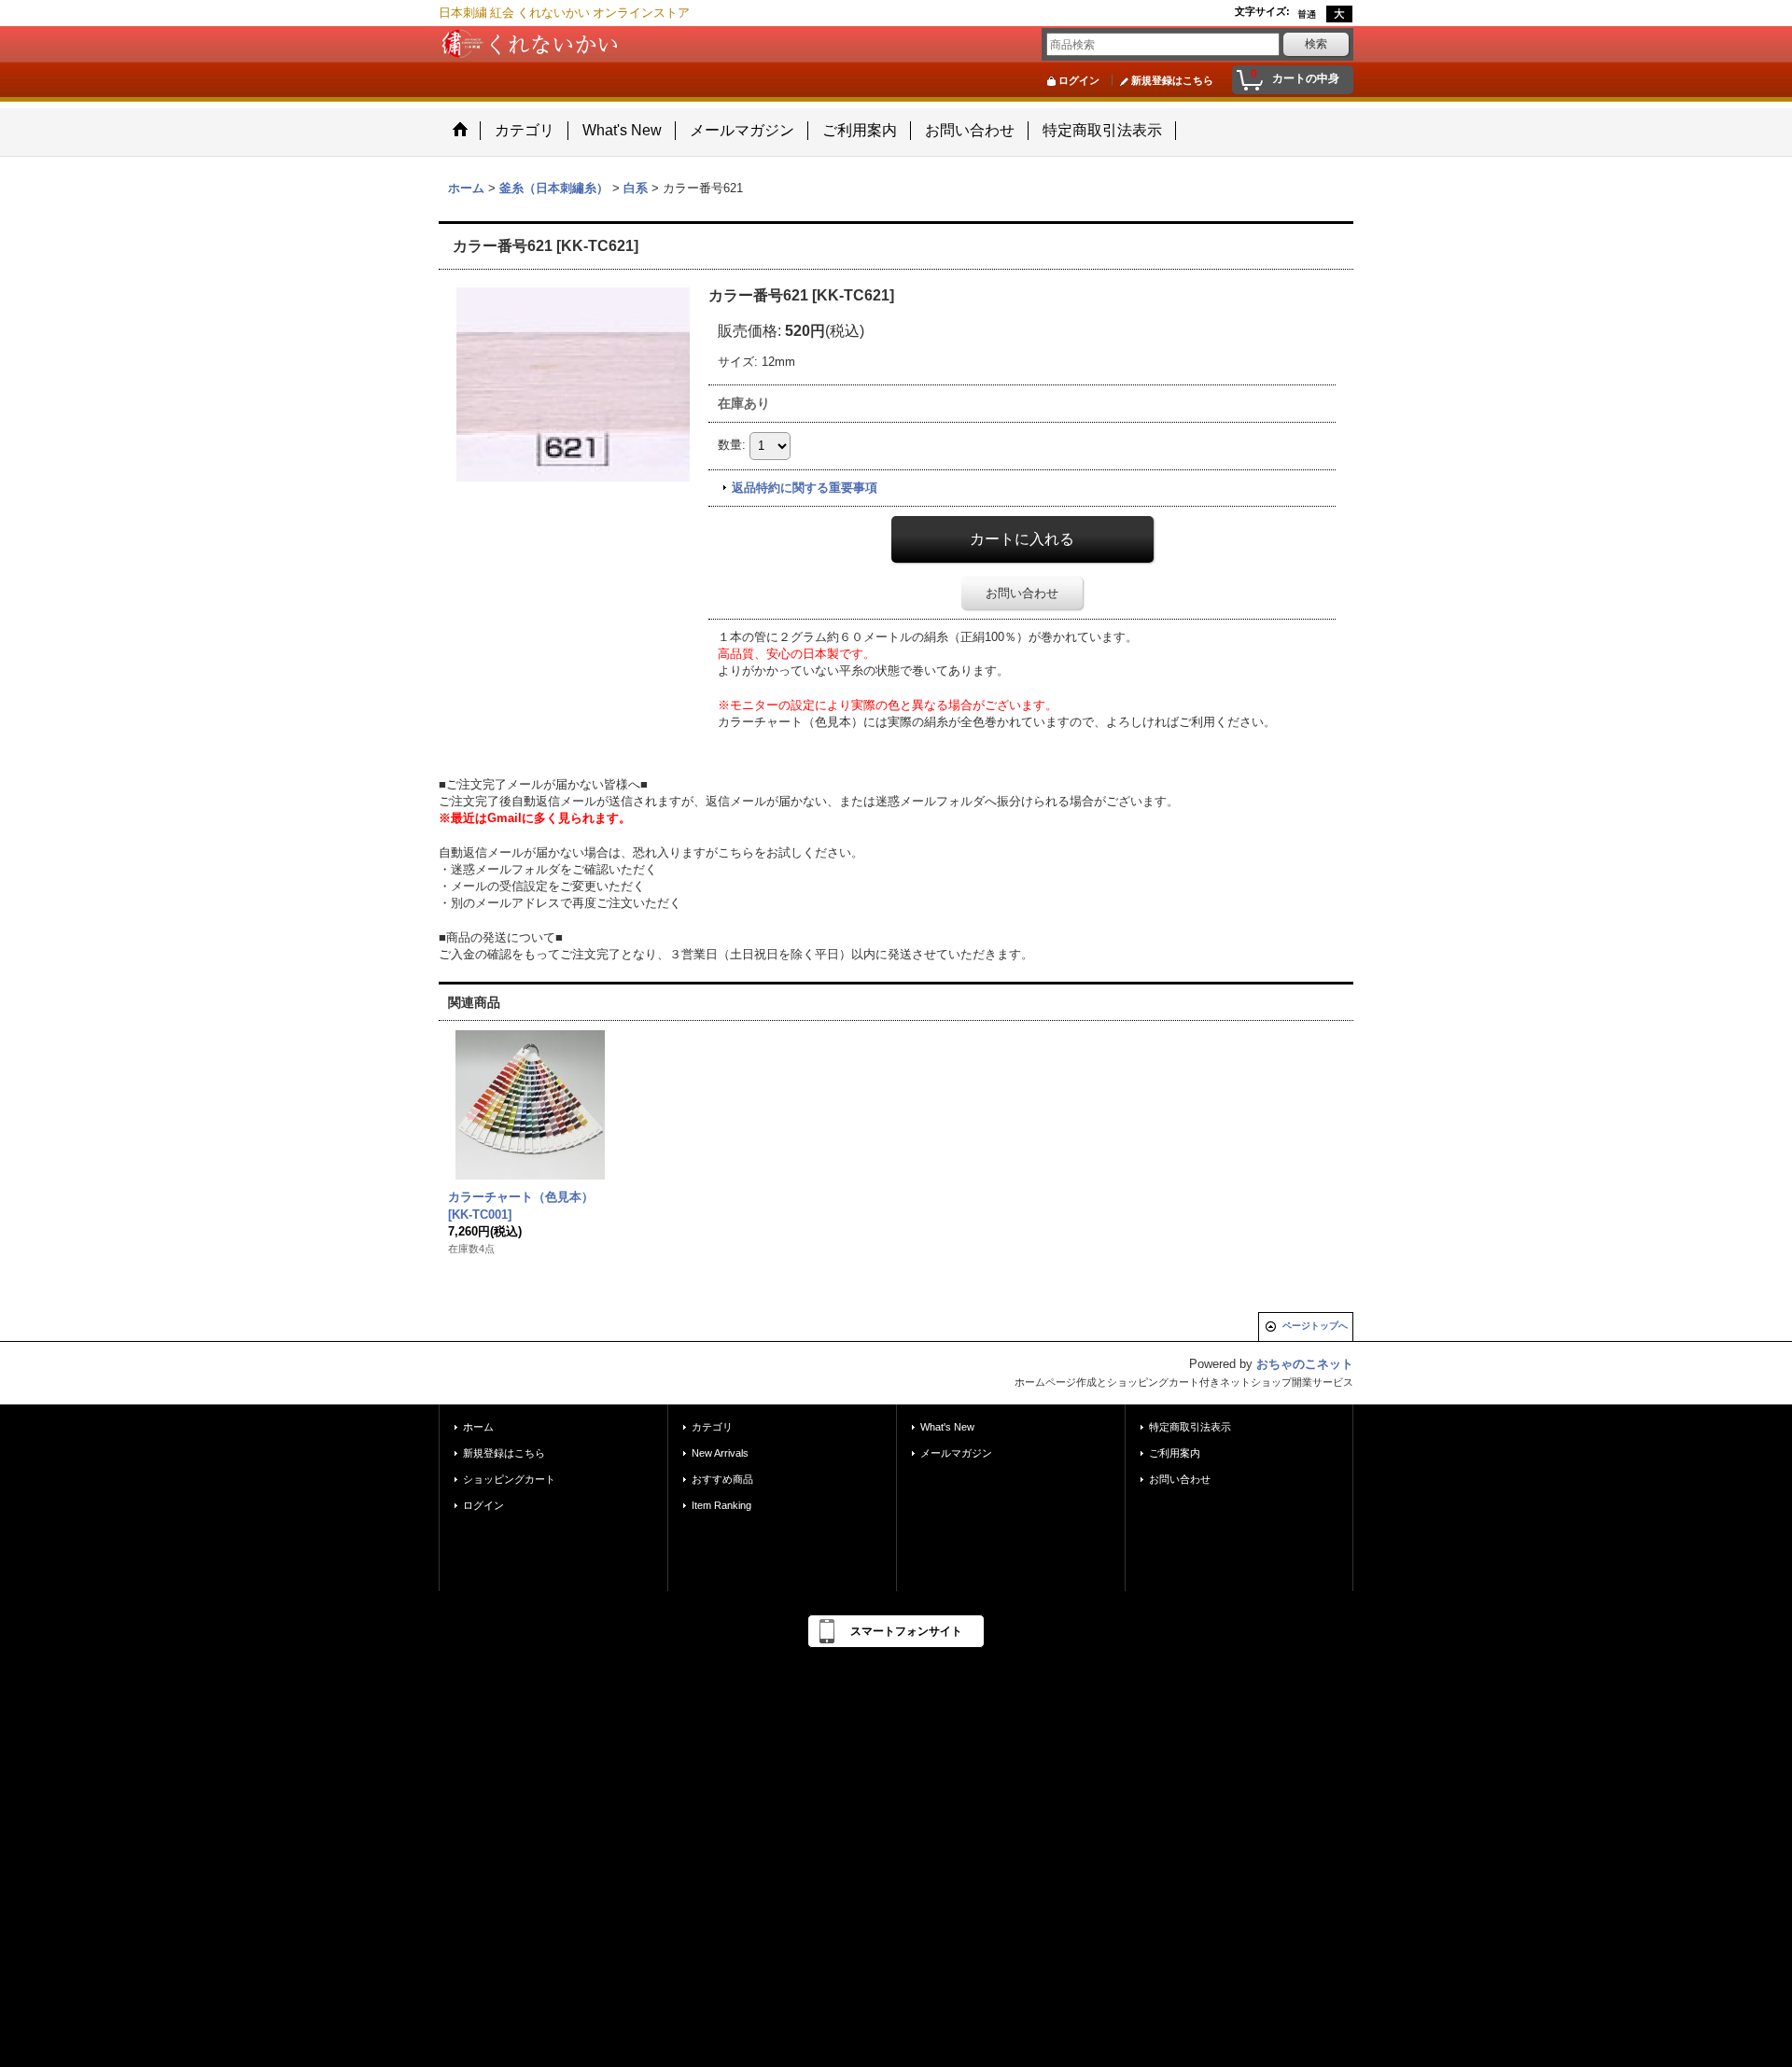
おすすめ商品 (722, 1479)
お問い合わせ (1022, 593)
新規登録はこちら (1172, 80)
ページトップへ (1315, 1326)
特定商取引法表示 (1190, 1427)
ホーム (478, 1427)
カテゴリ (712, 1427)
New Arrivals (720, 1453)
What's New (947, 1427)
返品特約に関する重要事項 (805, 488)
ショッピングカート (509, 1479)
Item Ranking (721, 1505)
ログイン (1079, 80)
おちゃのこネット (1305, 1364)
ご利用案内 (1175, 1453)
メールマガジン (956, 1453)
